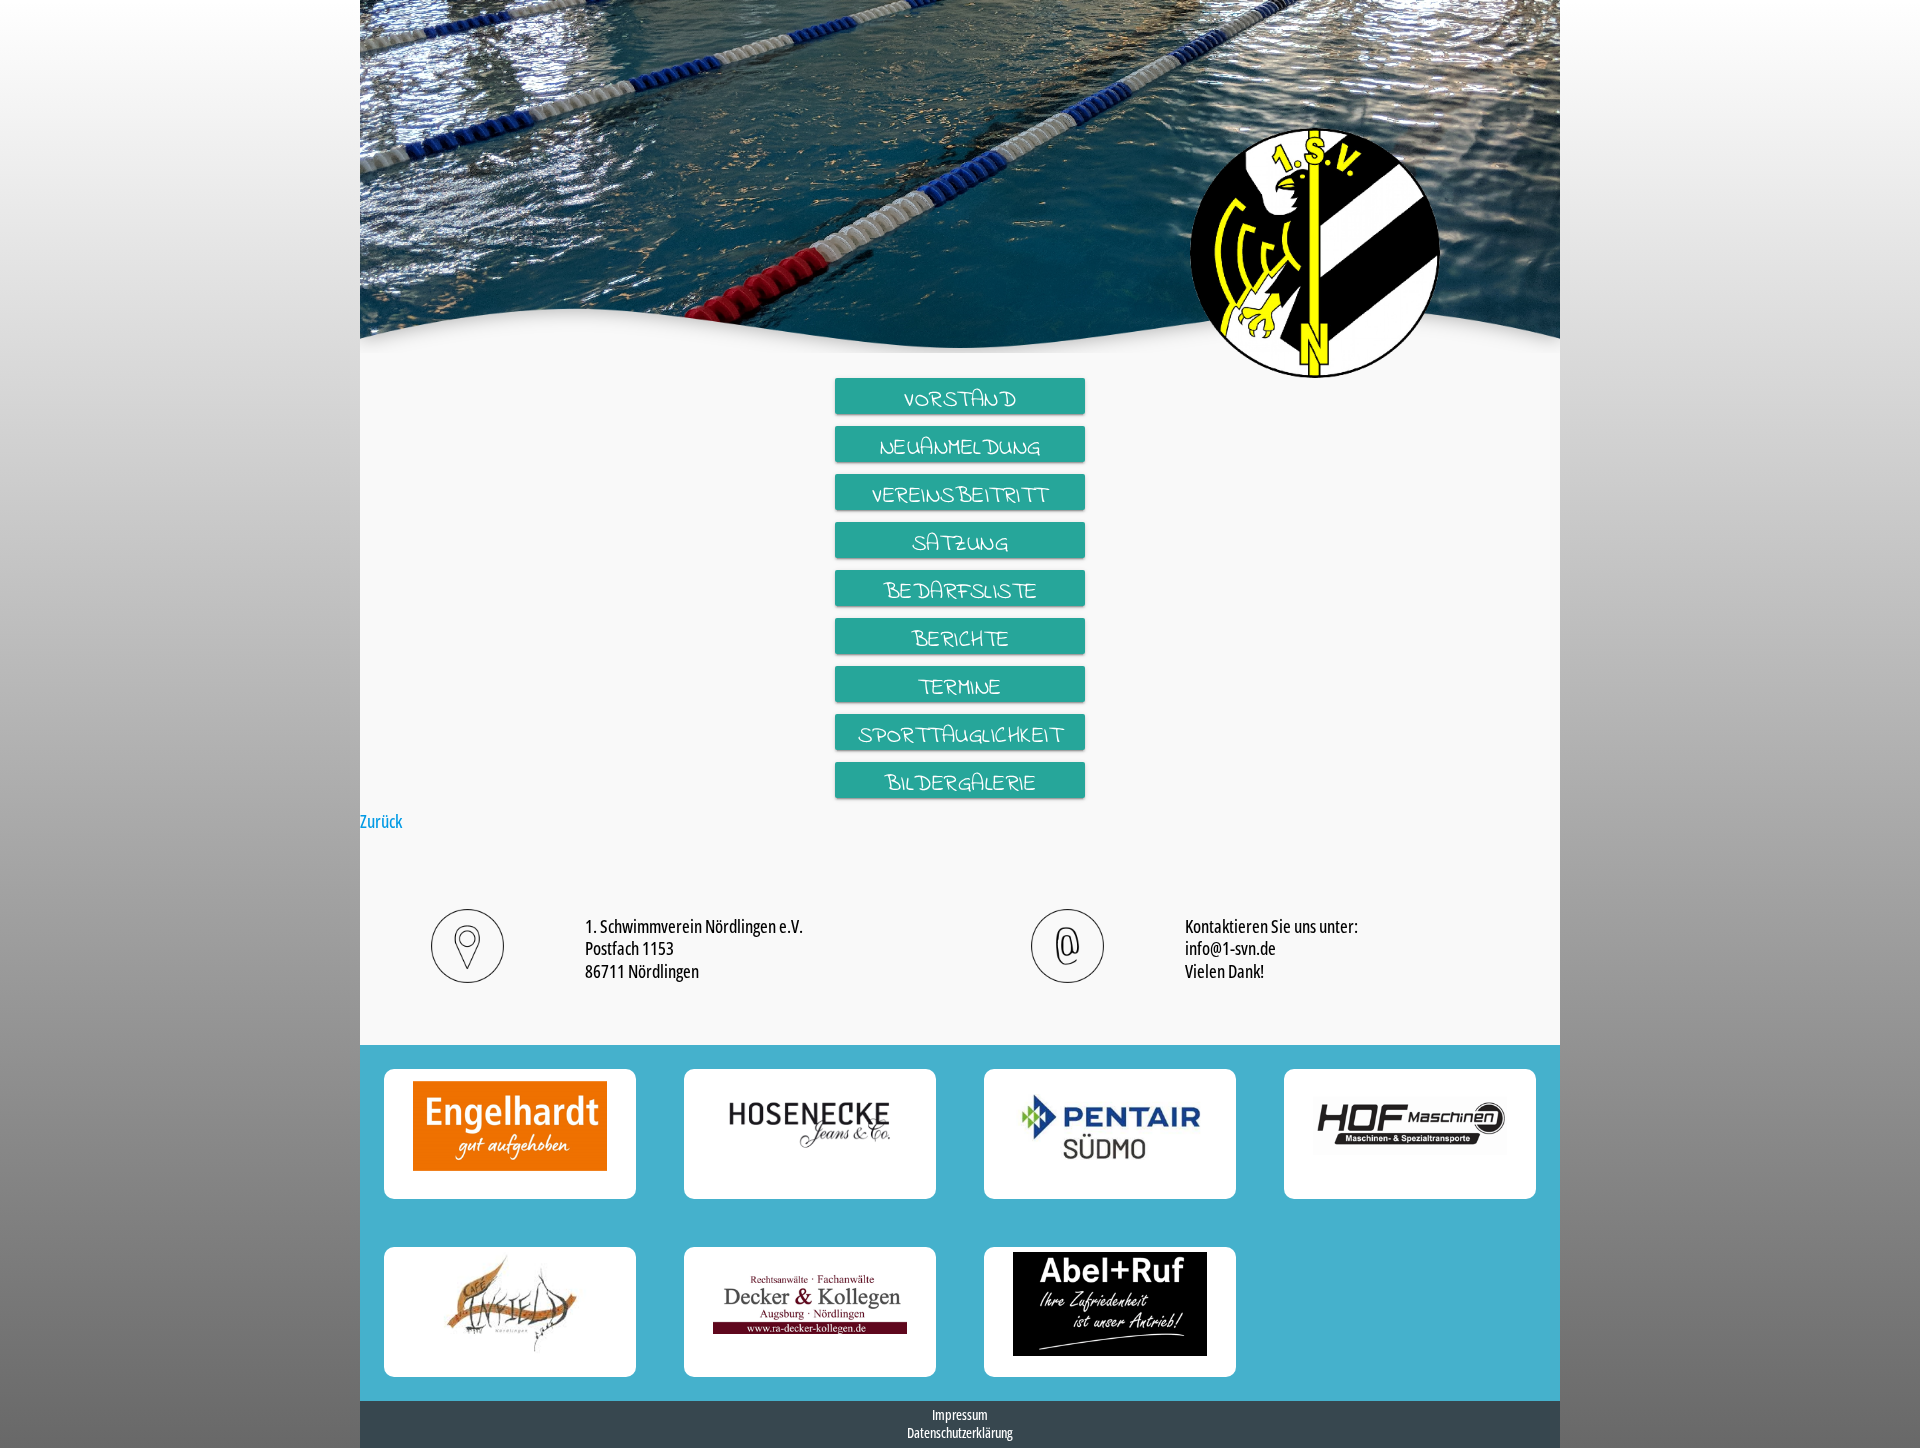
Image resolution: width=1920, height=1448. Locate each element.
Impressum (960, 1414)
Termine (960, 687)
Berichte (960, 639)
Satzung (960, 543)
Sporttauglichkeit (960, 735)
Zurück (381, 821)
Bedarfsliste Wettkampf (960, 591)
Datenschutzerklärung (960, 1432)
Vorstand (960, 399)
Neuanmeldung (960, 447)
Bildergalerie (960, 783)
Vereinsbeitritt (960, 495)
